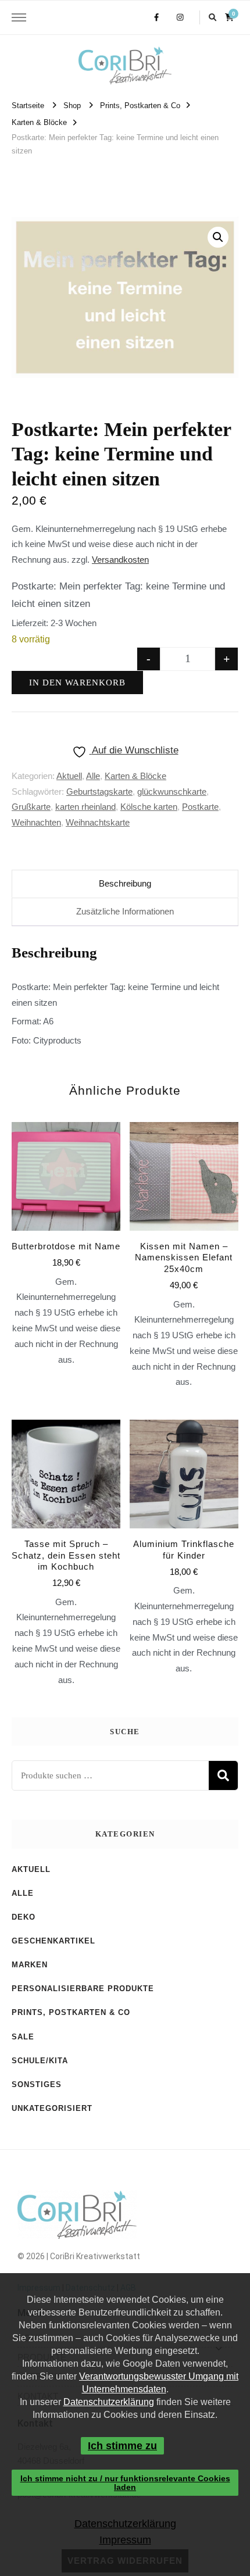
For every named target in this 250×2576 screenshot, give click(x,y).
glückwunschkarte (172, 792)
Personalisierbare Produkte (83, 1989)
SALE (23, 2037)
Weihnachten (36, 822)
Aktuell (69, 776)
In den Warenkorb (77, 683)
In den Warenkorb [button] (66, 1524)
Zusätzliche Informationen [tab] (125, 911)
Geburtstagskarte (99, 792)
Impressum (125, 2540)
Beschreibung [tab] (125, 883)
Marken (30, 1965)
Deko (24, 1917)
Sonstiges (37, 2084)
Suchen (223, 1775)
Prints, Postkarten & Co (71, 2012)
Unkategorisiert (52, 2108)
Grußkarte (31, 807)
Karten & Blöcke (135, 776)
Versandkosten (120, 560)
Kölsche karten (149, 807)
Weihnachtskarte (98, 822)
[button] (218, 237)
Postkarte (200, 807)
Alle (93, 776)
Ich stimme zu (122, 2446)
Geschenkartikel (53, 1941)
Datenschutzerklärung (109, 2402)
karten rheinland (85, 807)
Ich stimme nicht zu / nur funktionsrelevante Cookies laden (125, 2482)
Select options (66, 1223)
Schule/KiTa (40, 2061)
